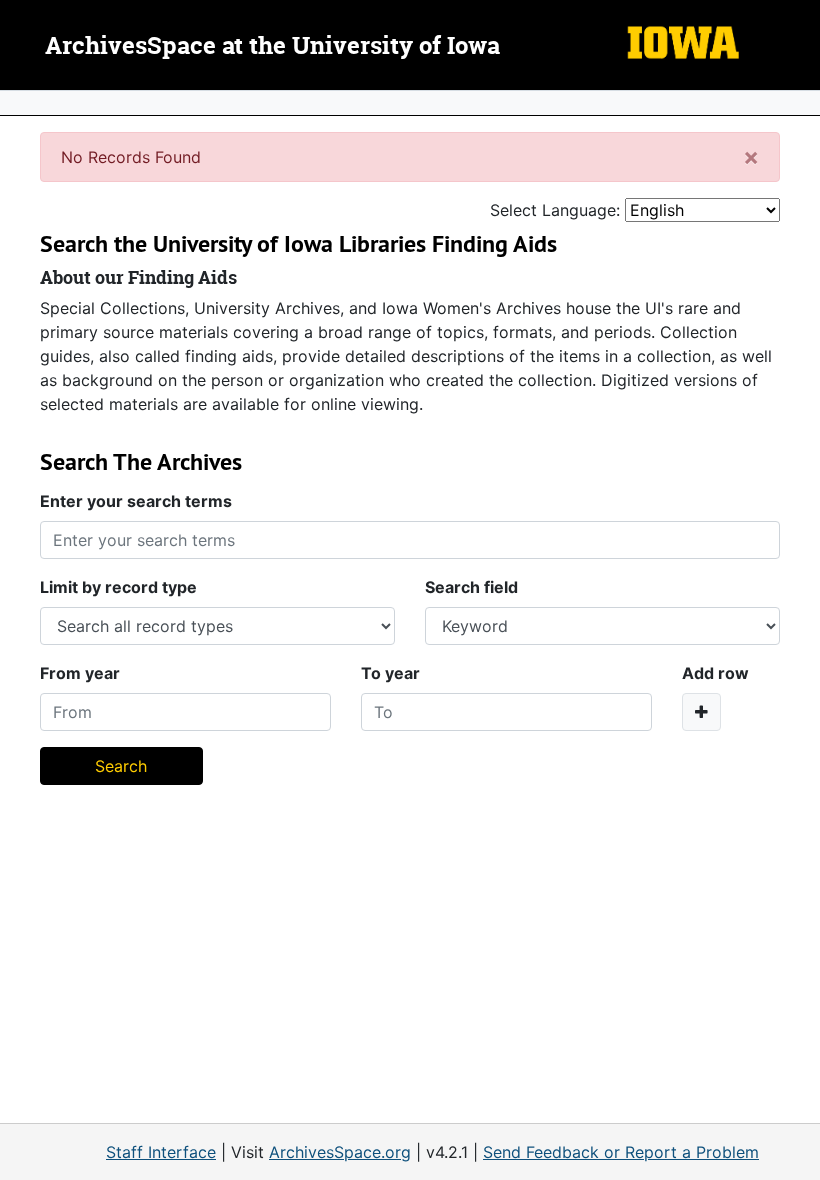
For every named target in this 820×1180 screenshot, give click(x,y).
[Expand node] (800, 103)
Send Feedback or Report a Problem (621, 1152)
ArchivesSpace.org (340, 1152)
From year (80, 673)
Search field (471, 587)
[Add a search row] (701, 712)
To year (390, 673)
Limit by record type (118, 587)
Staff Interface (161, 1152)
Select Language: (555, 210)
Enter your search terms (136, 501)
